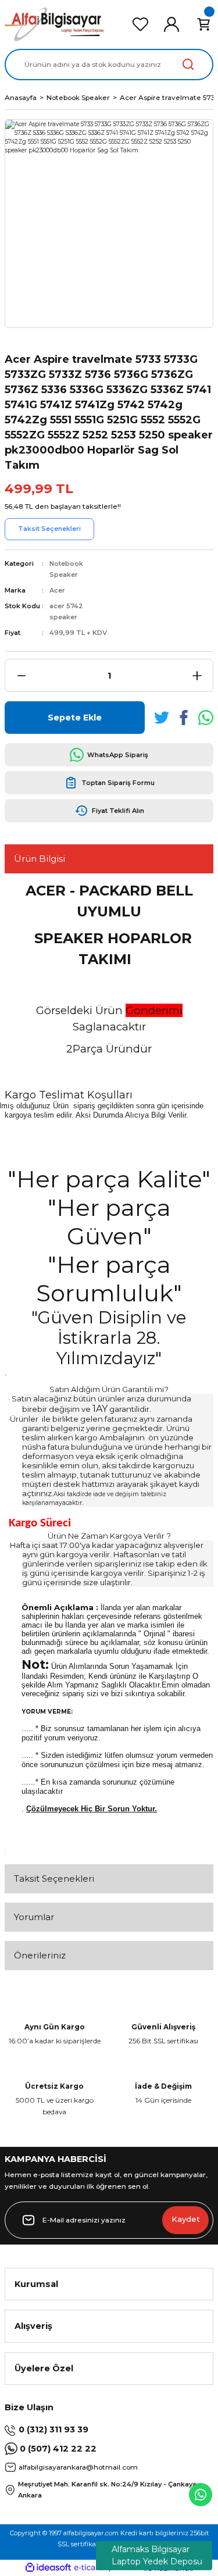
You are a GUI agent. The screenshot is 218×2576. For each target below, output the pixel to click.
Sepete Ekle (75, 718)
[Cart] (203, 24)
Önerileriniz (40, 1955)
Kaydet (186, 2219)
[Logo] (55, 24)
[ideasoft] (48, 2568)
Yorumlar (34, 1917)
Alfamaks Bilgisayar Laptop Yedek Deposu (157, 2555)
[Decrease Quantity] (21, 675)
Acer (57, 590)
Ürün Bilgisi (40, 859)
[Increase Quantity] (197, 675)
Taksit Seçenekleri (54, 1879)
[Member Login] (171, 24)
